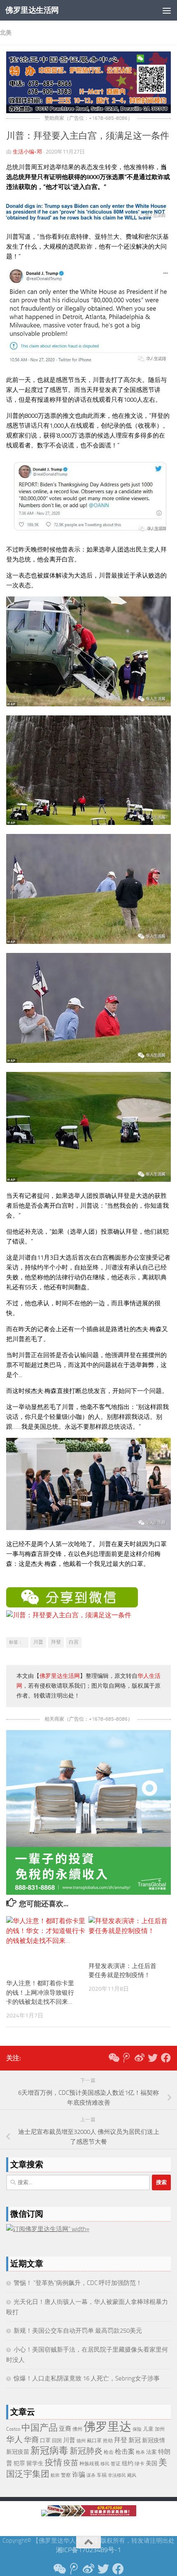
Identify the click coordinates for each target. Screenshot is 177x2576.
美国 (151, 2463)
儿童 (148, 2429)
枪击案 (125, 2451)
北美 (6, 33)
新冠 (135, 2440)
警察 (66, 2475)
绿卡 (140, 2463)
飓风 (132, 2475)
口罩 (45, 2440)
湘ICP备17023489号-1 (88, 2550)
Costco (13, 2429)
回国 (57, 2441)
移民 (105, 2464)
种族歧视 (89, 2463)
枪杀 (140, 2452)
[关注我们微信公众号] (113, 2058)
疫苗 (71, 2463)
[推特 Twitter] (153, 2058)
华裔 (31, 2440)
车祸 (102, 2475)
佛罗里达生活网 (32, 10)
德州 (81, 2441)
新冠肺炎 (86, 2451)
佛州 (77, 2429)
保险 (137, 2429)
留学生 (35, 2463)
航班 (55, 2475)
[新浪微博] (140, 2058)
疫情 (54, 2462)
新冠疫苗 (18, 2452)
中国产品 (40, 2428)
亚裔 (65, 2429)
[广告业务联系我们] (88, 1892)
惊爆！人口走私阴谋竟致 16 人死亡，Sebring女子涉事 (87, 2378)
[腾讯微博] (126, 2058)
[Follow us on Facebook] (166, 2058)
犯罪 (19, 2463)
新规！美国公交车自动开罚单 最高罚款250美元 (78, 2331)
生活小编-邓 (27, 152)
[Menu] (167, 10)
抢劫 (108, 2441)
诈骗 (79, 2475)
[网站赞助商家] (88, 111)
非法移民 (117, 2475)
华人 (14, 2439)
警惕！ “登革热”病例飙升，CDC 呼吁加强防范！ (78, 2283)
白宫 (74, 1642)
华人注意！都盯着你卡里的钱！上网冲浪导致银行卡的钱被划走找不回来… (40, 1993)
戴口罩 (94, 2441)
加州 (160, 2429)
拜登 (56, 1642)
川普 (38, 1642)
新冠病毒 (49, 2451)
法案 (151, 2452)
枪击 (109, 2452)
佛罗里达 (107, 2427)
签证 (116, 2464)
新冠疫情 (154, 2440)
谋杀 (91, 2475)
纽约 (128, 2463)
